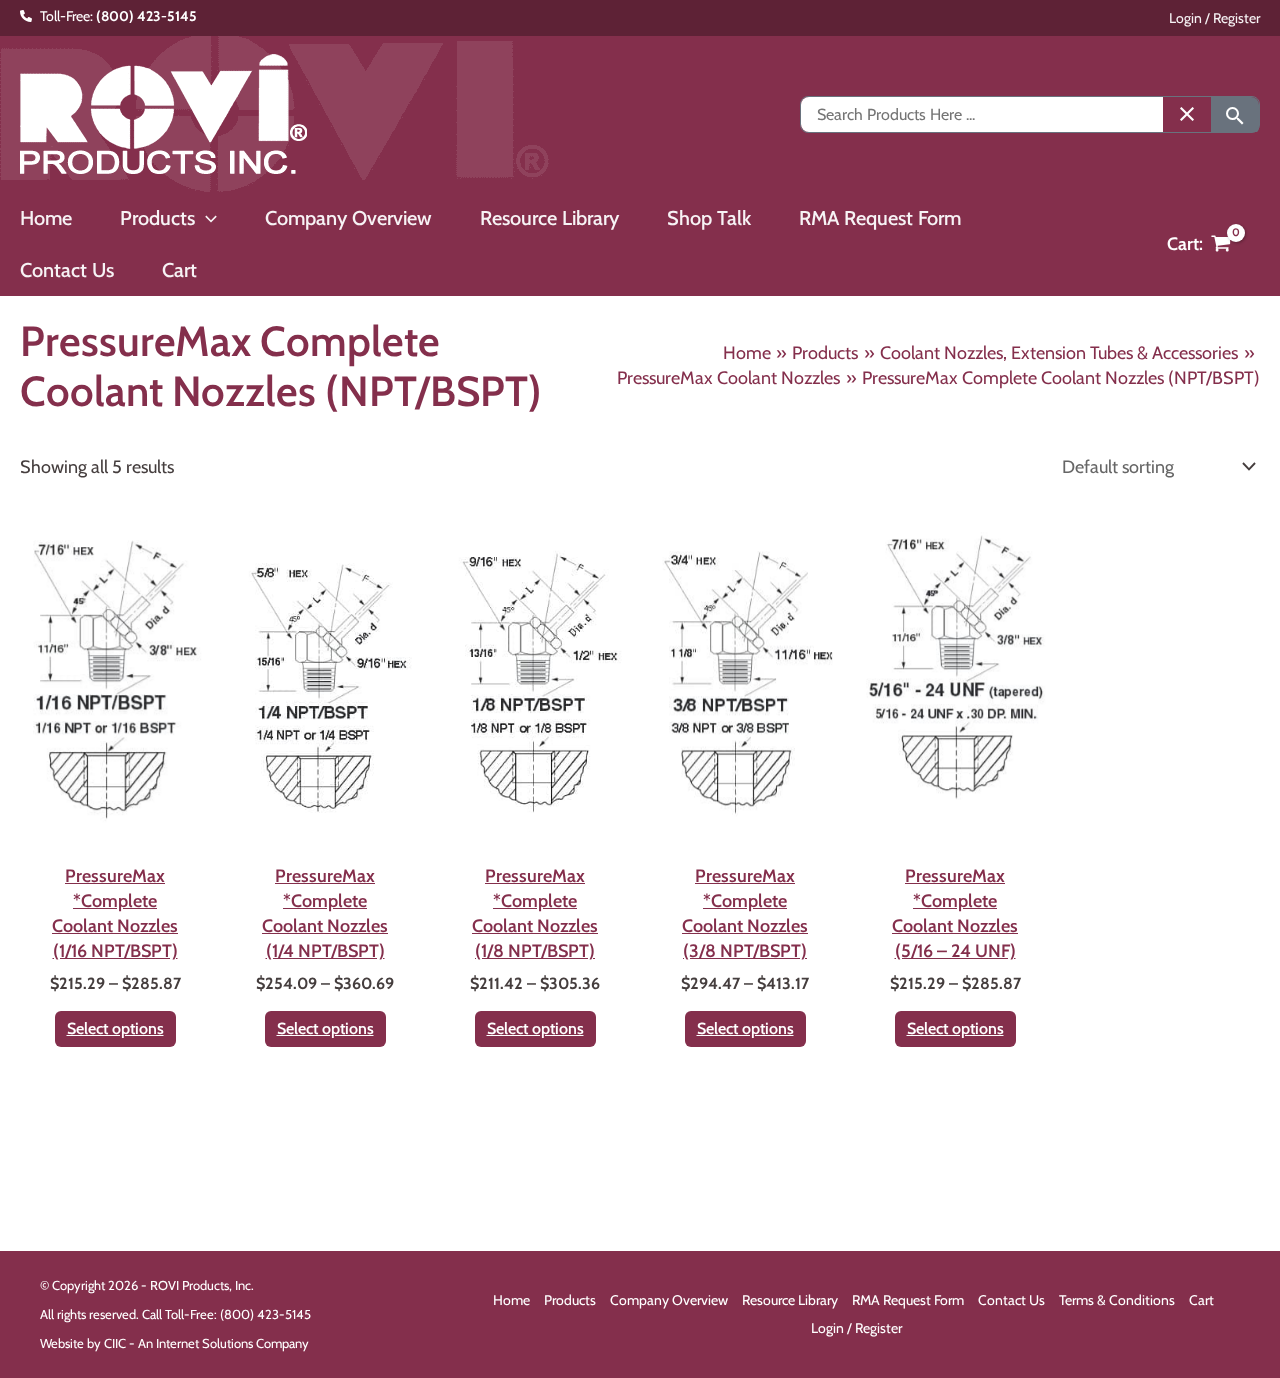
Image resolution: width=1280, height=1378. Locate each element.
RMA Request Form (908, 1300)
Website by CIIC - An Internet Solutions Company (174, 1343)
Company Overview (669, 1300)
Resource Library (790, 1300)
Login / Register (1214, 18)
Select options (115, 1028)
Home (511, 1300)
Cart (1201, 1300)
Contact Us (1011, 1300)
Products (570, 1300)
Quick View (115, 802)
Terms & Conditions (1117, 1300)
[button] (206, 218)
